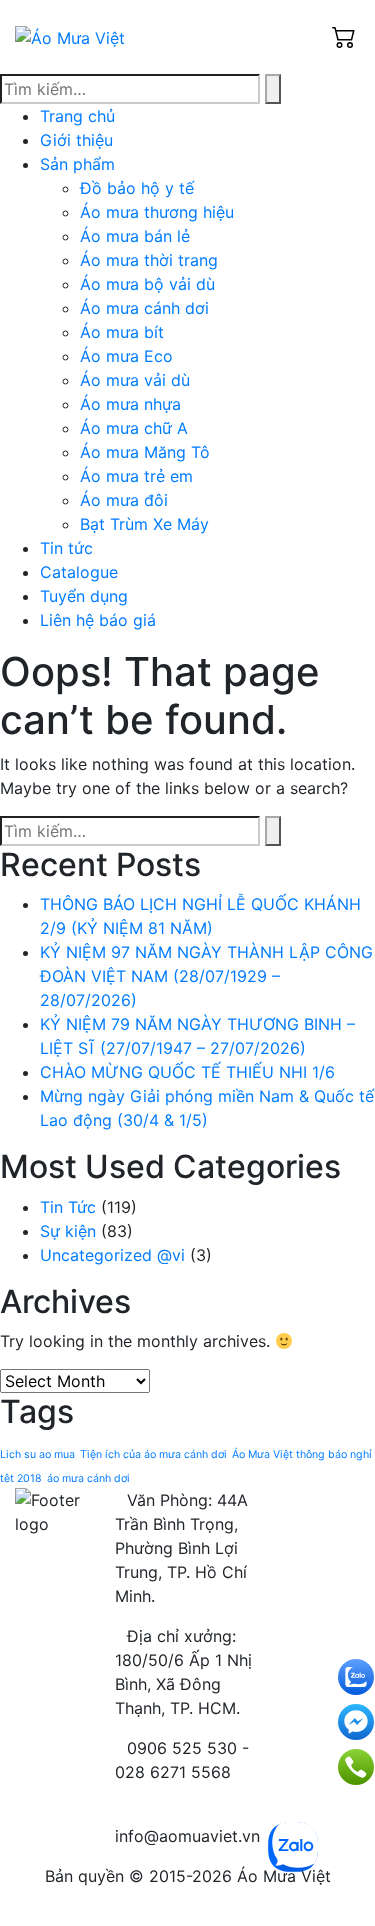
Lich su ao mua (37, 1454)
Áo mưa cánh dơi (144, 308)
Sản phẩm (77, 164)
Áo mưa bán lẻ (135, 236)
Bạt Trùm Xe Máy (144, 524)
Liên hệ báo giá (98, 620)
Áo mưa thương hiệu (157, 212)
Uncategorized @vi (112, 1255)
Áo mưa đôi (124, 500)
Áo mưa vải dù (135, 380)
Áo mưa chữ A (134, 428)
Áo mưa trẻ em (136, 476)
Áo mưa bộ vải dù (147, 284)
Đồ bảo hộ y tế (137, 188)
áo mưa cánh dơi (88, 1478)
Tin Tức (68, 1207)
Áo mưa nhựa (130, 404)
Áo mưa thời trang (149, 260)
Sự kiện (68, 1231)
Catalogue (79, 572)
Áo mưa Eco (126, 356)
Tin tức (66, 548)
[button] (346, 38)
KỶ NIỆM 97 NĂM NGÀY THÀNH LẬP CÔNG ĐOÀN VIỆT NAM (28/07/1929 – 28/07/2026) (206, 976)
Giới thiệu (76, 140)
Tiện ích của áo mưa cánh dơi (153, 1454)
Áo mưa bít (122, 332)
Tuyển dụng (84, 596)
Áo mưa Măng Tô (145, 452)
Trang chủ (77, 116)
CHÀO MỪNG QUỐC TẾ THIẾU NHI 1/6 (187, 1072)
